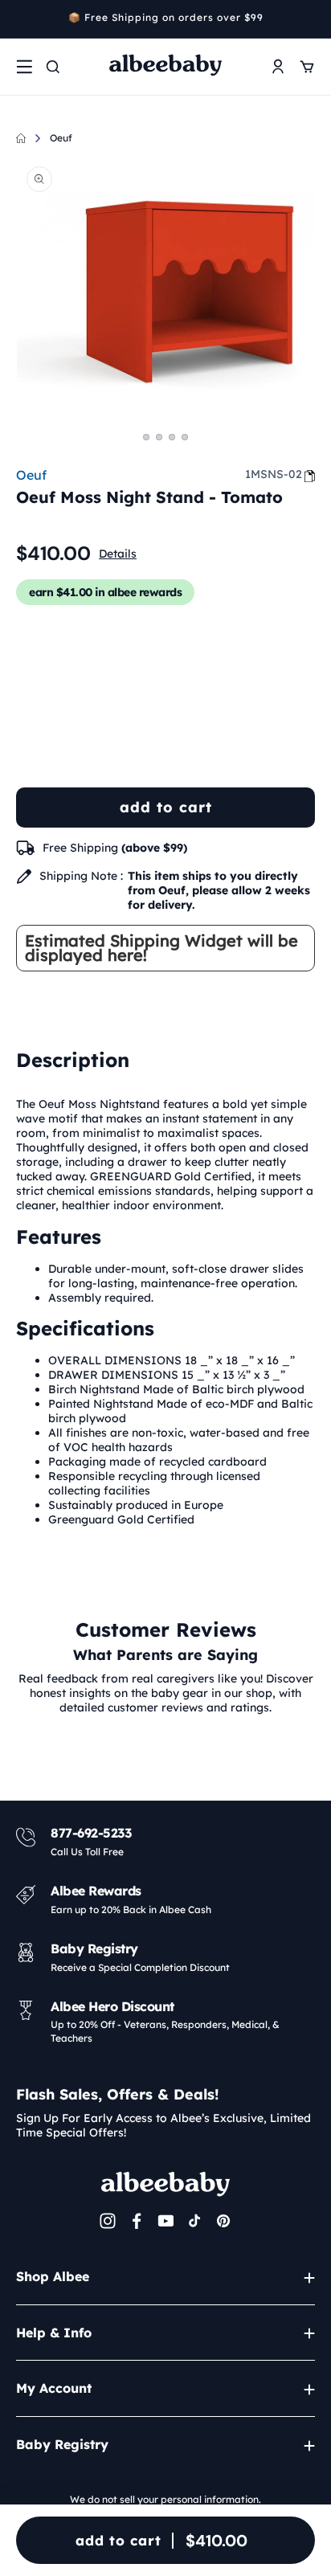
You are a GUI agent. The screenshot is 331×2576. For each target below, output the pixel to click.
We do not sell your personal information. (165, 2499)
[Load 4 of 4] (185, 437)
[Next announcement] (309, 19)
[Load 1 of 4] (146, 437)
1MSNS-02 (274, 474)
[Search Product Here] (53, 67)
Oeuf (61, 138)
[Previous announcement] (22, 19)
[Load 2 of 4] (159, 437)
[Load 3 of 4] (172, 437)
